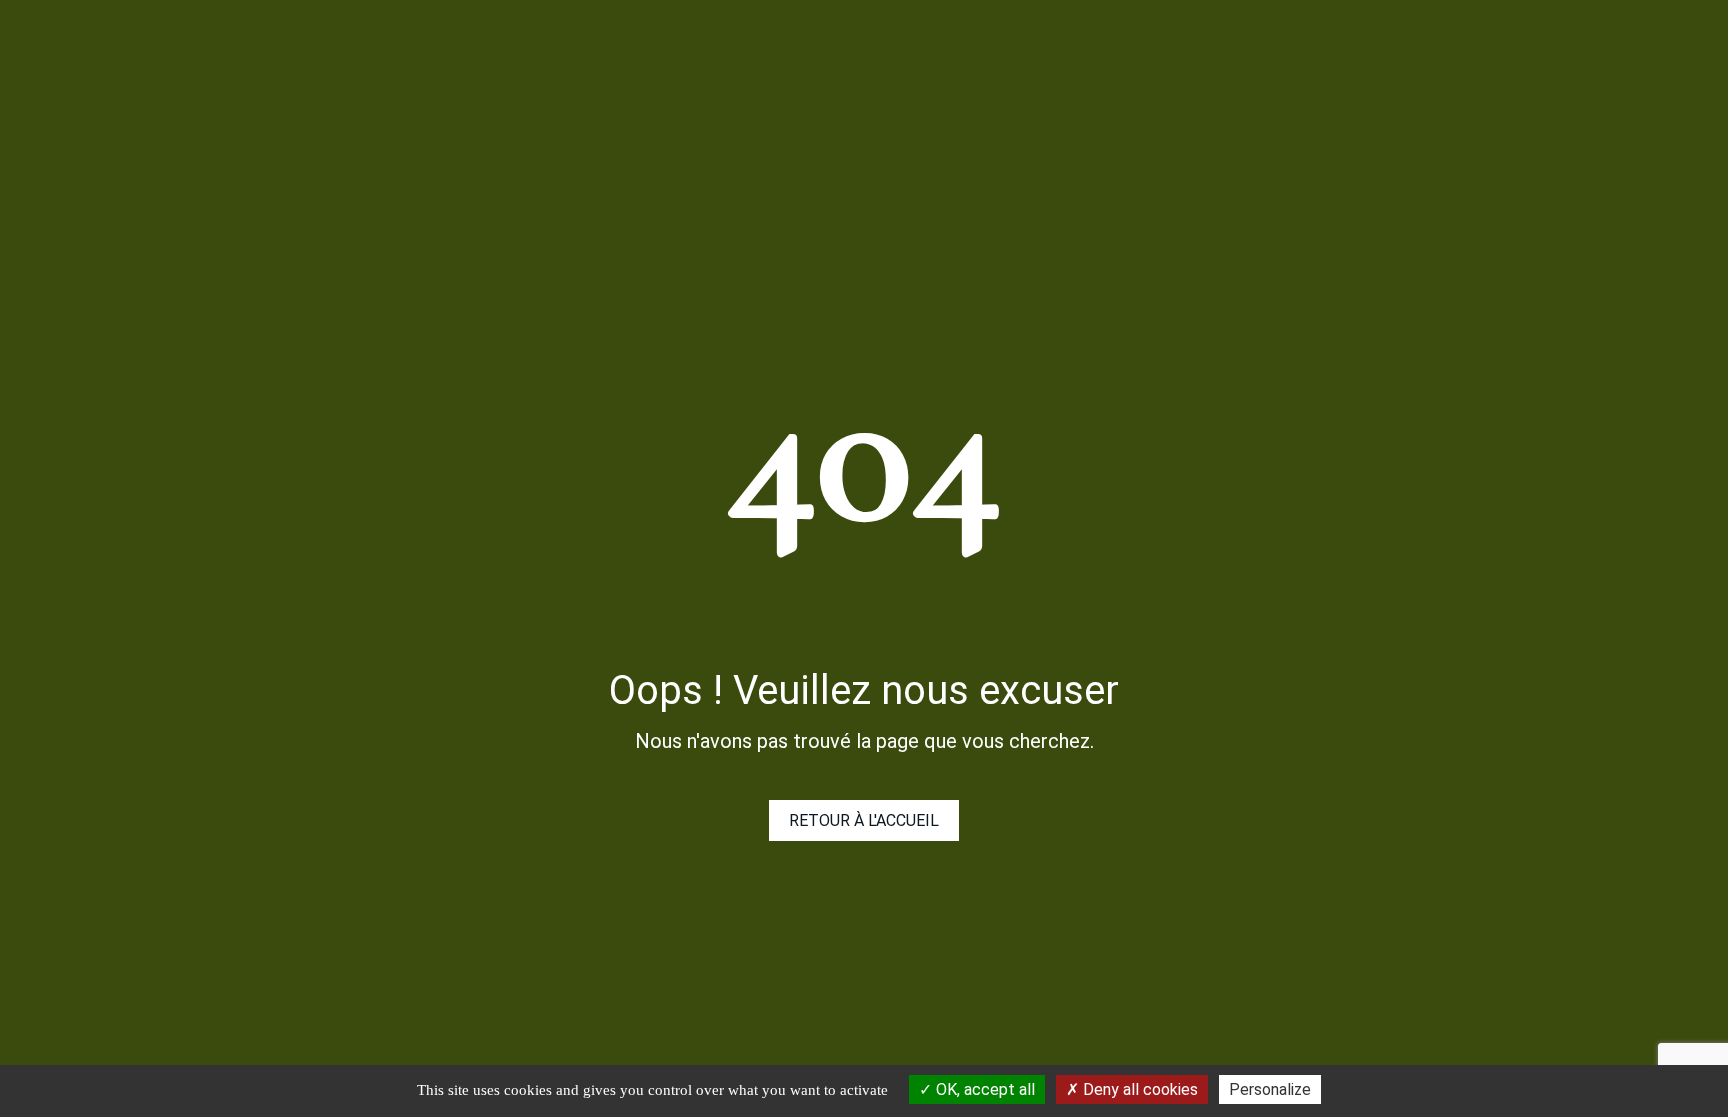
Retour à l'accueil (864, 820)
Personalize (1270, 1089)
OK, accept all (983, 1089)
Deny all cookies (1138, 1089)
